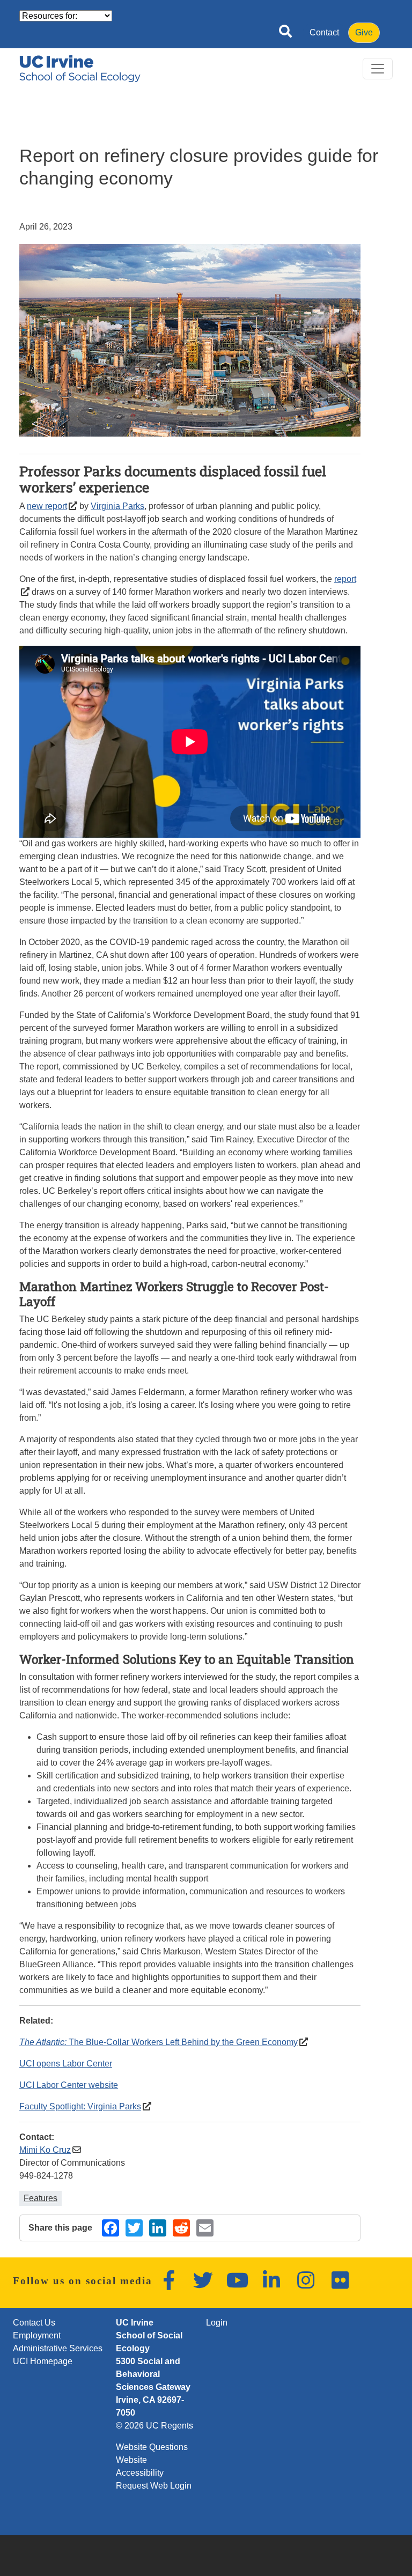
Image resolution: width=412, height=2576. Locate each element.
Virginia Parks (117, 506)
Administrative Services (58, 2348)
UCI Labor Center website (69, 2085)
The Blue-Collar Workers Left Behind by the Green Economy (159, 2042)
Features (41, 2198)
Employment (37, 2335)
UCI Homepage (43, 2361)
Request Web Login (154, 2486)
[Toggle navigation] (378, 69)
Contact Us (34, 2323)
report (345, 579)
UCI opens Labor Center (66, 2064)
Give (364, 32)
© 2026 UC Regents (154, 2426)
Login (217, 2323)
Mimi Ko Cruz (45, 2150)
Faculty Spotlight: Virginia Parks (80, 2106)
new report (47, 506)
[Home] (80, 69)
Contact (324, 32)
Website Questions (152, 2447)
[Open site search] (285, 33)
